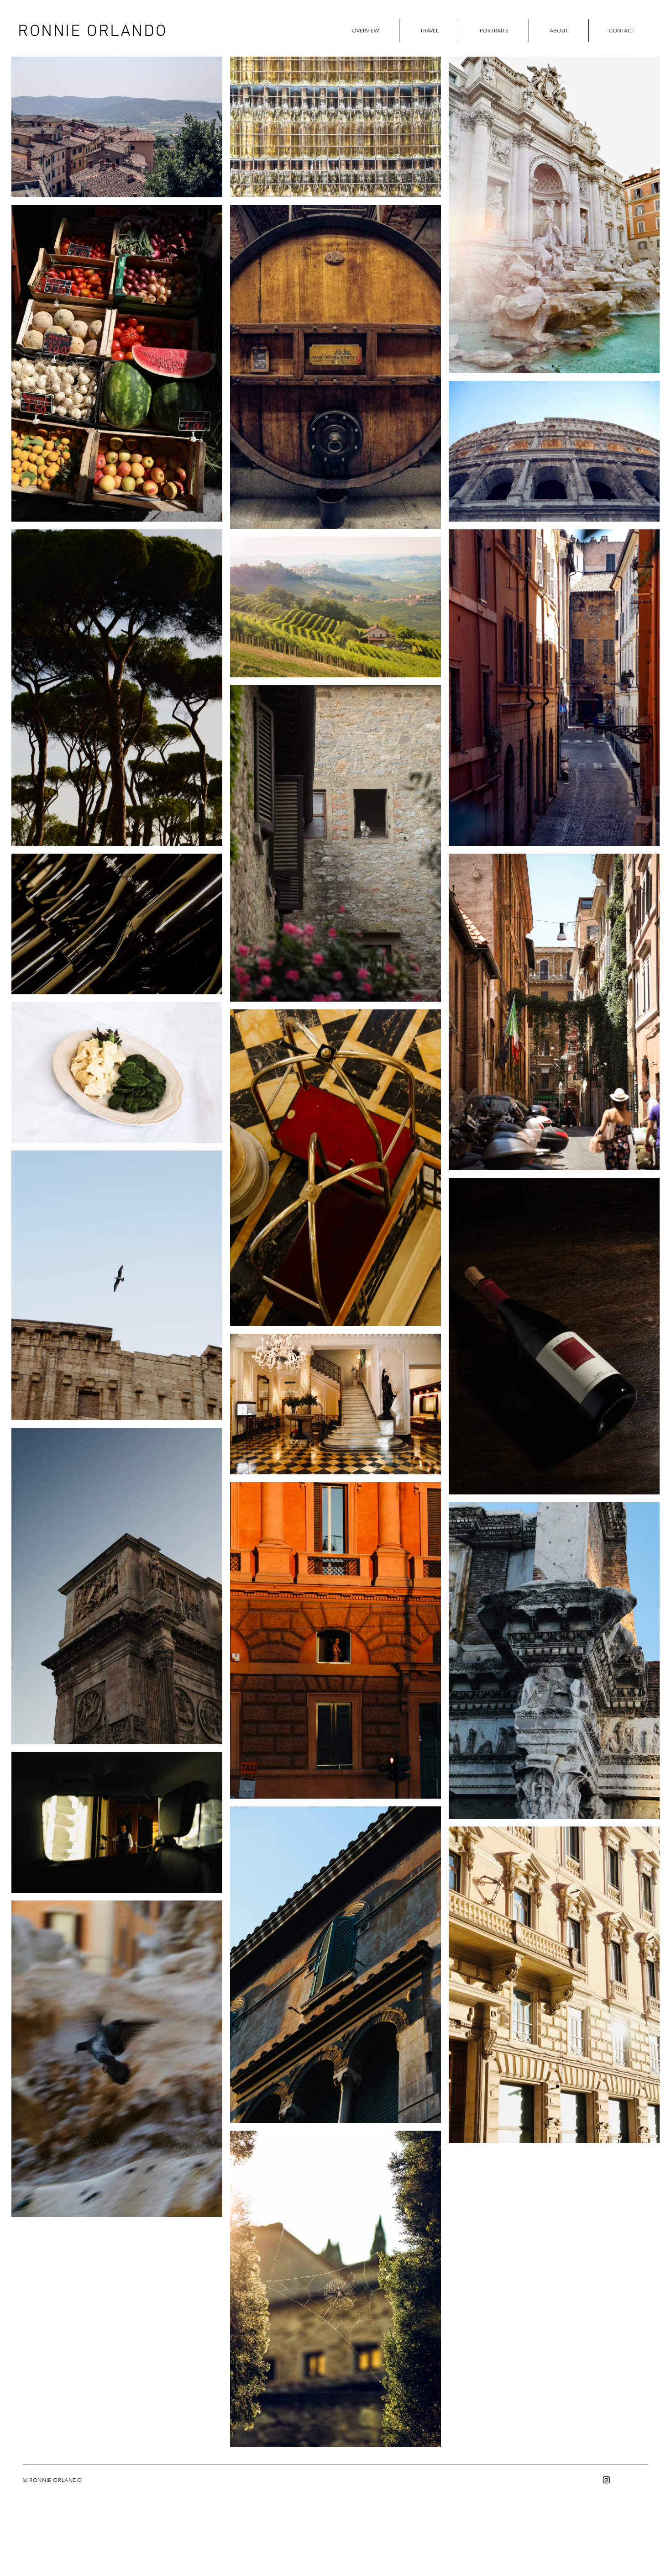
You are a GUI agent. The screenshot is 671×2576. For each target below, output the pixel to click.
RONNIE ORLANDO (92, 32)
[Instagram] (606, 2480)
